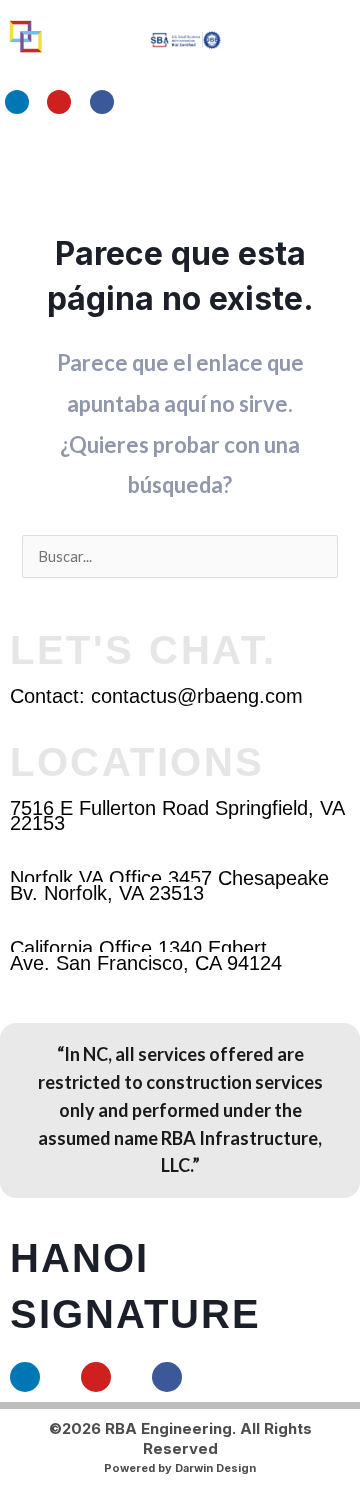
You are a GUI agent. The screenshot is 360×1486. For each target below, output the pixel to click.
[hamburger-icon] (277, 162)
